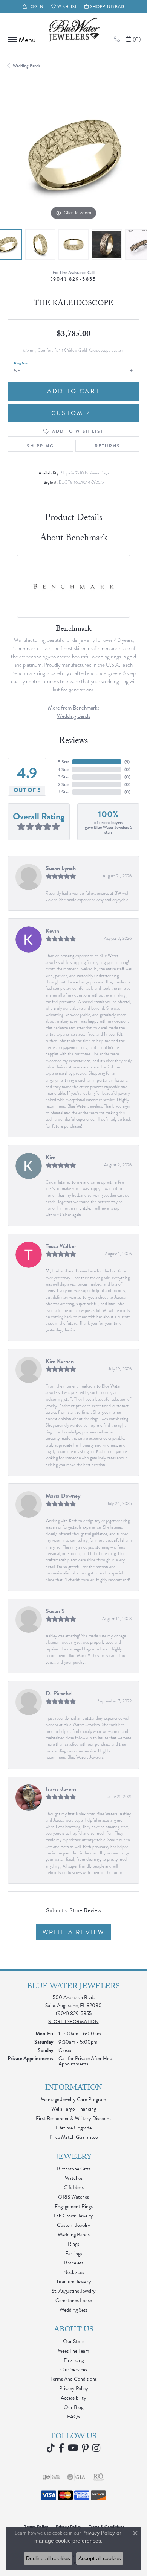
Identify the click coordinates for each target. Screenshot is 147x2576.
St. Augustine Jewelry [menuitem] (74, 2291)
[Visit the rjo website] (98, 2477)
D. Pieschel (59, 1693)
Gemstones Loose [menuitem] (74, 2300)
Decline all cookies (48, 2558)
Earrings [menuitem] (74, 2253)
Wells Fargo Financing (74, 2109)
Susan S (55, 1611)
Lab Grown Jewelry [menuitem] (73, 2216)
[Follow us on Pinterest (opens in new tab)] (85, 2448)
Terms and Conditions (74, 2379)
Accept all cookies (100, 2558)
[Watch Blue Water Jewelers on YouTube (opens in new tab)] (73, 2448)
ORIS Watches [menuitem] (73, 2197)
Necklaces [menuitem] (74, 2272)
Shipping (40, 446)
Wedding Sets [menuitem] (73, 2310)
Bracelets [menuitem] (74, 2263)
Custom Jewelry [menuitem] (74, 2225)
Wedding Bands (27, 66)
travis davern (61, 1789)
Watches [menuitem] (74, 2178)
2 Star (64, 784)
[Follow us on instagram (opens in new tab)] (96, 2448)
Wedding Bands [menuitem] (74, 2235)
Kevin (52, 931)
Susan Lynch (61, 868)
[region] (73, 156)
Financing (74, 2360)
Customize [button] (73, 413)
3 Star (64, 777)
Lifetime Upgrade (74, 2128)
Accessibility (73, 2398)
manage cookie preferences (68, 2541)
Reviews (73, 742)
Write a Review (73, 1932)
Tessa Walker (61, 1246)
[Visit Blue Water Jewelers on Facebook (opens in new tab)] (61, 2448)
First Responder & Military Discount (73, 2118)
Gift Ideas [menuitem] (74, 2188)
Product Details (74, 519)
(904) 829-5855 (73, 279)
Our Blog (73, 2407)
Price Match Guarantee (73, 2137)
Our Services (74, 2370)
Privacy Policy (74, 2388)
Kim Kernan (60, 1361)
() (127, 762)
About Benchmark (74, 539)
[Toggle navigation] (20, 40)
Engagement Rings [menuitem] (74, 2206)
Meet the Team (73, 2351)
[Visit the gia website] (76, 2477)
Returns (107, 446)
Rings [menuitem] (73, 2244)
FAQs (73, 2417)
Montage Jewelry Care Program (73, 2100)
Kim (51, 1157)
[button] (33, 7)
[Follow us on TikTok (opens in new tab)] (51, 2448)
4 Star (63, 769)
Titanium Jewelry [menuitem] (74, 2282)
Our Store (74, 2341)
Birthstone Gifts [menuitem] (74, 2169)
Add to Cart (73, 391)
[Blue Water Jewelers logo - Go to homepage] (73, 30)
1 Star (64, 792)
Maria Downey (63, 1496)
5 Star (64, 762)
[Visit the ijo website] (51, 2477)
